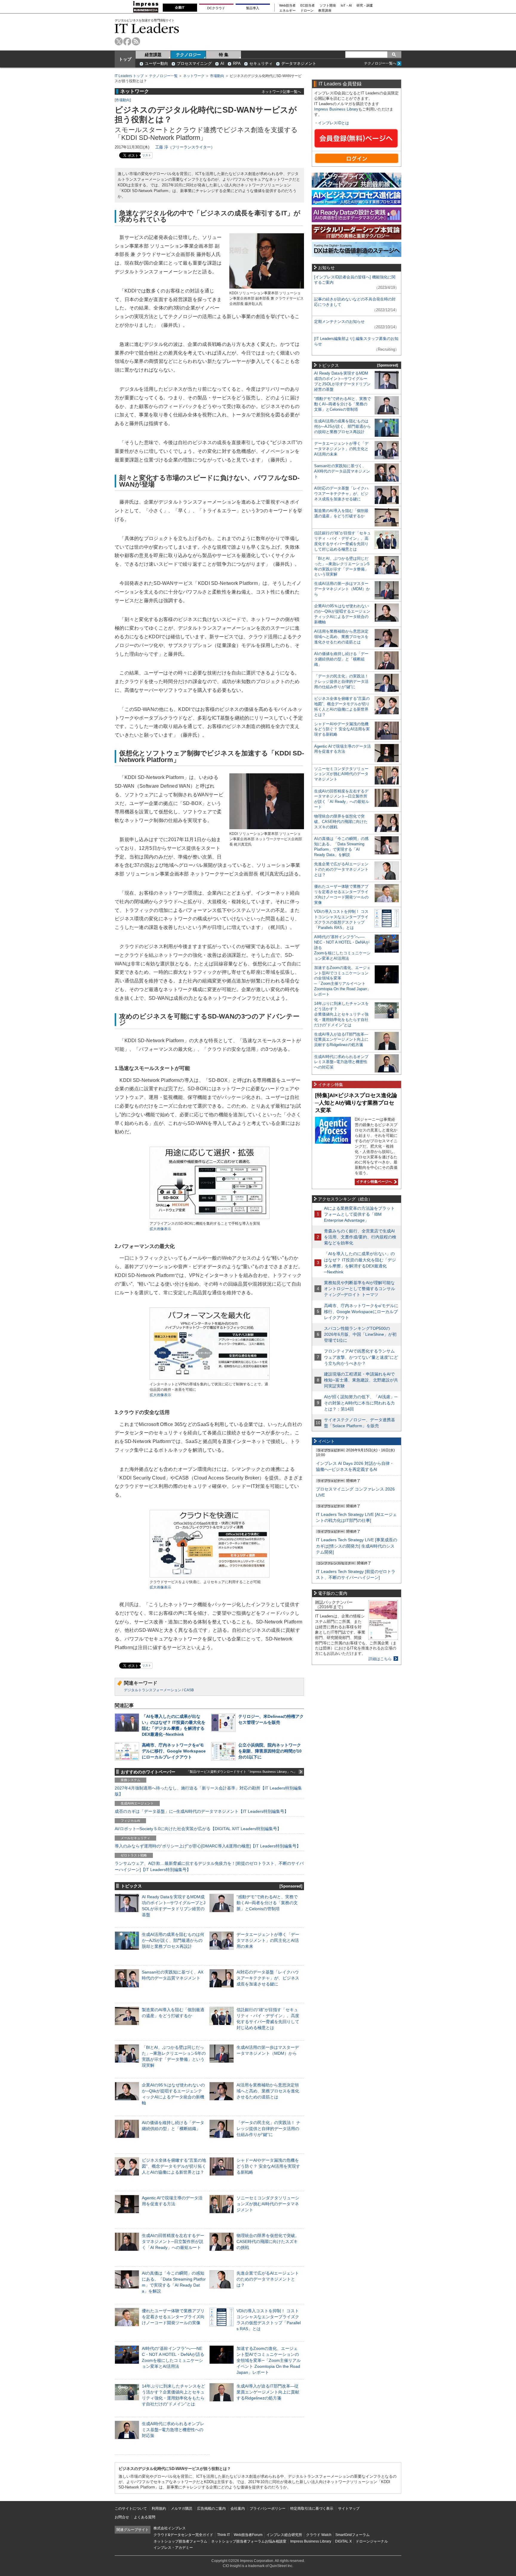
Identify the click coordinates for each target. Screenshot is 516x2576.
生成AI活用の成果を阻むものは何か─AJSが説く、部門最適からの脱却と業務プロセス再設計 (173, 1940)
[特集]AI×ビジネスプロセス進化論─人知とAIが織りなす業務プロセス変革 (356, 1103)
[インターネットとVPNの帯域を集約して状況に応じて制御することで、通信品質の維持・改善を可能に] (210, 1379)
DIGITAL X (343, 2541)
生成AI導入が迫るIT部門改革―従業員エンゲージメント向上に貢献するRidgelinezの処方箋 (268, 2392)
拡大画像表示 (160, 1229)
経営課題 (153, 55)
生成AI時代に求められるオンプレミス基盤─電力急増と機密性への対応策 (173, 2430)
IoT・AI (346, 6)
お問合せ (122, 2517)
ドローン (307, 11)
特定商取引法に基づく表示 (312, 2508)
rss (136, 41)
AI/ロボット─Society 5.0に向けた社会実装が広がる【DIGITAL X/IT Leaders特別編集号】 (198, 1829)
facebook (127, 41)
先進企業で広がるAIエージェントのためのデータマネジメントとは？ (268, 2279)
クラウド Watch (319, 2535)
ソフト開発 (328, 6)
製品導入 (253, 8)
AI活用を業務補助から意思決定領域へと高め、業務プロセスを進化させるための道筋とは (268, 2091)
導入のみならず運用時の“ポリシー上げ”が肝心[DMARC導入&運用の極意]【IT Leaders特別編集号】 (208, 1846)
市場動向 (217, 76)
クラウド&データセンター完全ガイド (183, 2535)
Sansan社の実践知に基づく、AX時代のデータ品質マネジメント (342, 471)
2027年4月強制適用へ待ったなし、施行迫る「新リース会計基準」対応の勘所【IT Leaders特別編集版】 (208, 1791)
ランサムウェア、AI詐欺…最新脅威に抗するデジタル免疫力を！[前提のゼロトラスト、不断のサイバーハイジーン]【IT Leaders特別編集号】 (209, 1866)
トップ (125, 59)
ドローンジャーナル (372, 2541)
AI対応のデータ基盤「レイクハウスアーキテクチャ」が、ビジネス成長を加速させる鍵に (268, 1978)
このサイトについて (131, 2508)
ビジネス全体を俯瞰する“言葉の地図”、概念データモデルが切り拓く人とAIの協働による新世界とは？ (174, 2166)
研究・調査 (365, 6)
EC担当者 (308, 6)
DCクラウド (216, 8)
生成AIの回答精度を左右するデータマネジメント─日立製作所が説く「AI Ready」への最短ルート (173, 2241)
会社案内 (238, 2508)
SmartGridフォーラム (353, 2535)
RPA (237, 63)
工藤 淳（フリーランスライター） (185, 147)
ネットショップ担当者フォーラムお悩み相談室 (249, 2541)
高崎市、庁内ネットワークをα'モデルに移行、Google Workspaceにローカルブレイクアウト (174, 1751)
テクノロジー (188, 55)
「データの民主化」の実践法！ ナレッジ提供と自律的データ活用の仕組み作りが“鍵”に (268, 2129)
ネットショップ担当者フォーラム (180, 2541)
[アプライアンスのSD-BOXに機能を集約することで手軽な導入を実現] (210, 1218)
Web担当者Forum (248, 2535)
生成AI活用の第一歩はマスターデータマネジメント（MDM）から (342, 589)
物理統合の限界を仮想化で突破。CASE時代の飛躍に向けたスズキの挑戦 (268, 2241)
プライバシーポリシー (268, 2508)
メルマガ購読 (182, 2508)
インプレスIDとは (334, 123)
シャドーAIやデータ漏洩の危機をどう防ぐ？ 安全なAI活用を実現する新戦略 (268, 2166)
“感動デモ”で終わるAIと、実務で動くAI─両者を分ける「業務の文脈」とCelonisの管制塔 (267, 1903)
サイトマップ (349, 2508)
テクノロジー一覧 (163, 76)
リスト (147, 155)
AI (222, 63)
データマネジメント (299, 63)
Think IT (224, 2535)
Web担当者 (287, 6)
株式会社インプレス (170, 2528)
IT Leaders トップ (129, 76)
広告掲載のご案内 (211, 2508)
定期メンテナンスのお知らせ (339, 322)
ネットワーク (194, 76)
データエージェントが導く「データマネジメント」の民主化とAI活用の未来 (268, 1940)
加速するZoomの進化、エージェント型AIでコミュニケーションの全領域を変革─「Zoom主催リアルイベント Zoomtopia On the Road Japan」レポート (269, 2360)
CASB (189, 1690)
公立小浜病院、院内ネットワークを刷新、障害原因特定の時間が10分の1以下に (270, 1751)
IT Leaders (147, 28)
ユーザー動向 (156, 63)
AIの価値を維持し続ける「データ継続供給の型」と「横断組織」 (341, 659)
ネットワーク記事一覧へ (281, 92)
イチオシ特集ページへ (373, 1182)
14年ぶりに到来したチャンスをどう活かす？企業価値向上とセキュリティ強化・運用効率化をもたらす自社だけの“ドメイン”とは (341, 1014)
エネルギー (287, 11)
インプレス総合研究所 (284, 2535)
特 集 (224, 55)
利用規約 (159, 2508)
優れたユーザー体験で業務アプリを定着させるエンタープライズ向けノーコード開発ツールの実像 (173, 2317)
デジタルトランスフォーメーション (153, 1690)
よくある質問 (145, 2517)
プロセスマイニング (194, 63)
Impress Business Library (336, 109)
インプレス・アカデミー (173, 2548)
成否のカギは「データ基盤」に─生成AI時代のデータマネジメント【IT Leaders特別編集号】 (202, 1811)
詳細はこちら (380, 1659)
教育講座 (325, 11)
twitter (119, 41)
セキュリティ (261, 63)
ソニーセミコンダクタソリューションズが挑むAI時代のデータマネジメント (268, 2204)
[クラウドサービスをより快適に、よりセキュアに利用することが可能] (210, 1577)
